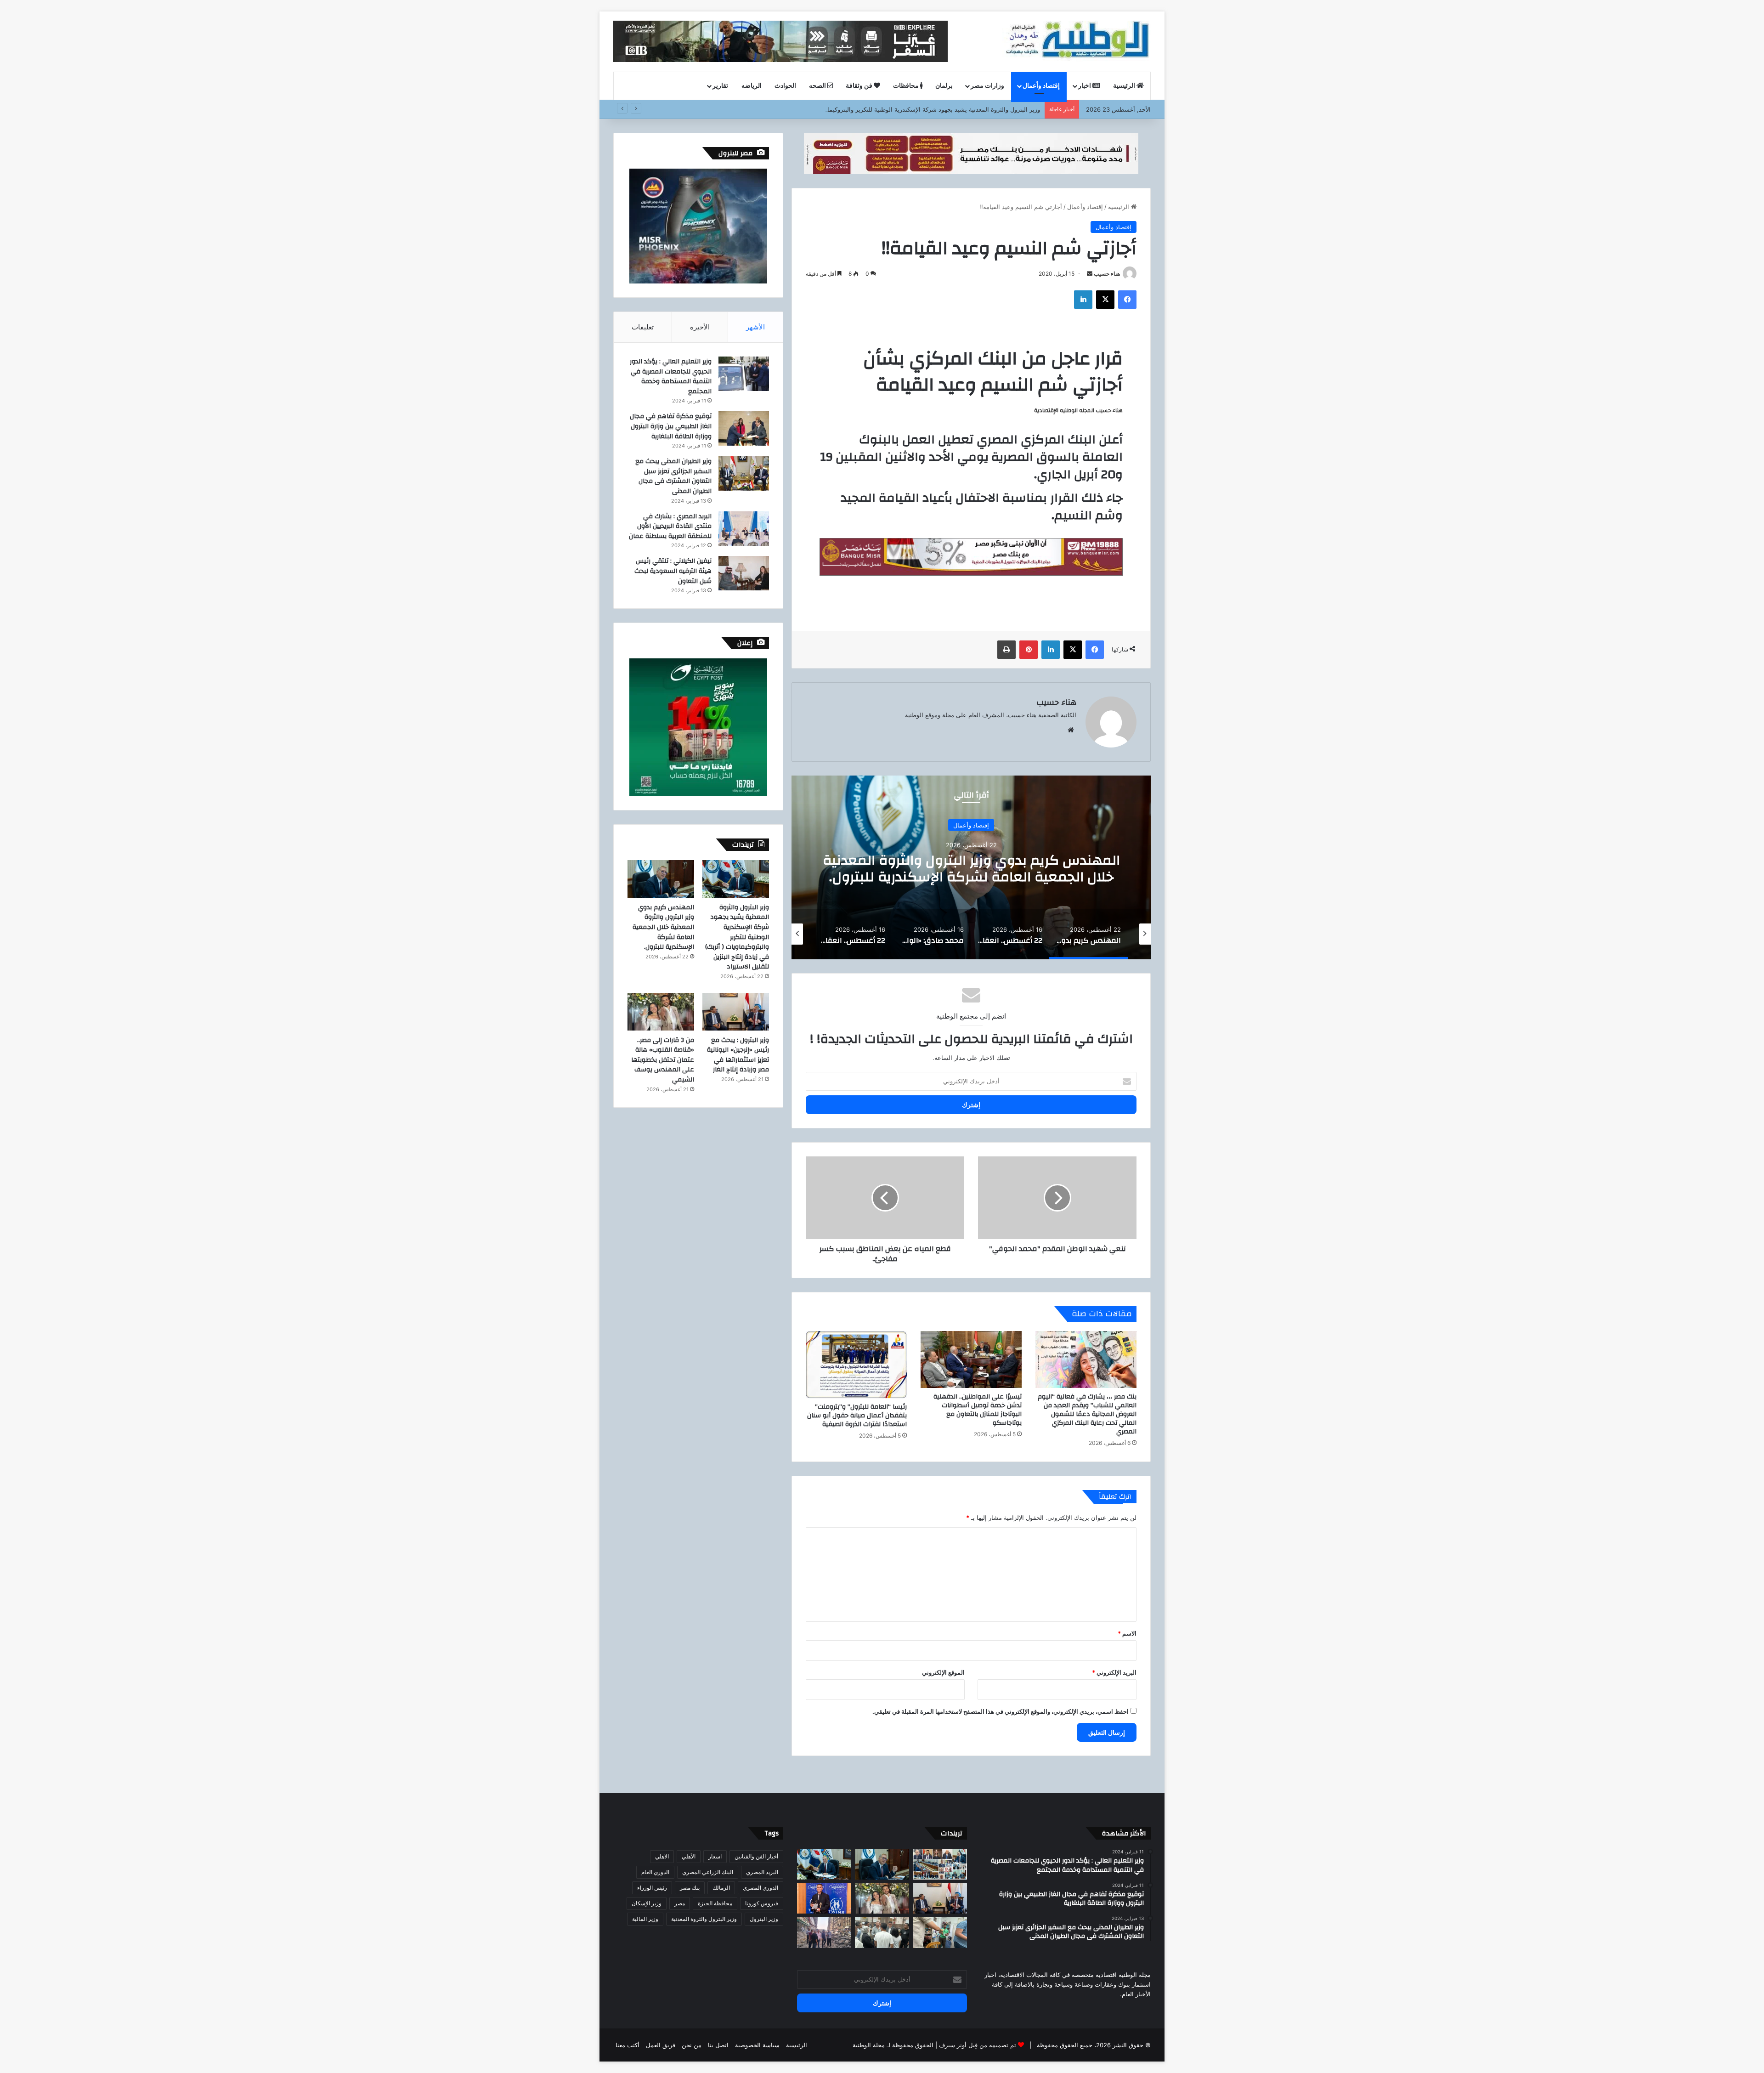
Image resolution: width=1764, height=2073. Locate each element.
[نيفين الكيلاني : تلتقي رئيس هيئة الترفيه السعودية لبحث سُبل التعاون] (744, 573)
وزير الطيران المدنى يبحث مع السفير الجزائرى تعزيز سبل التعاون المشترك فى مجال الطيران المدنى (673, 476)
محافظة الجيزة (715, 1903)
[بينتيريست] (1029, 650)
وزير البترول (764, 1919)
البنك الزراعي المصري (708, 1872)
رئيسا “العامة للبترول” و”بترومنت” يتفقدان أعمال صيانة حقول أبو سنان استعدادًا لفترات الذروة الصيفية (857, 1416)
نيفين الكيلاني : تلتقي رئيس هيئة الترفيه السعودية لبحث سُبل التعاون (673, 571)
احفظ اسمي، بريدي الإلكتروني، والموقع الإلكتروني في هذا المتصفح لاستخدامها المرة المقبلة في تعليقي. (1001, 1711)
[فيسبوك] (1127, 300)
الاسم (1127, 1633)
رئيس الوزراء (652, 1888)
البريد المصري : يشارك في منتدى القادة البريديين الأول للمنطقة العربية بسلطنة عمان (670, 526)
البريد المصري (762, 1872)
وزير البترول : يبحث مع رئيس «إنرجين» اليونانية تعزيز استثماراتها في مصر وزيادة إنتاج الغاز (738, 1055)
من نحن (692, 2045)
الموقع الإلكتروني (943, 1672)
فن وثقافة (860, 86)
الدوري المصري (760, 1888)
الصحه (818, 86)
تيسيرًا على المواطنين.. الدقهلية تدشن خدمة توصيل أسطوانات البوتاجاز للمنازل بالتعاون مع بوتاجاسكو (978, 1410)
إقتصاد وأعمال (1041, 86)
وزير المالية (645, 1919)
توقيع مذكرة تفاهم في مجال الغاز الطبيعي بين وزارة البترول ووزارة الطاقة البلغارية (671, 426)
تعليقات (643, 327)
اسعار (715, 1856)
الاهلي (662, 1856)
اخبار (1085, 86)
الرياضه (752, 86)
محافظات (907, 86)
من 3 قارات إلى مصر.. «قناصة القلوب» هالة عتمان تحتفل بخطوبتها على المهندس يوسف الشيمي (663, 1060)
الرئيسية (1125, 86)
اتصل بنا (718, 2045)
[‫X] (1105, 300)
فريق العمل (661, 2045)
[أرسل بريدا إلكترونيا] (1090, 274)
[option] (971, 867)
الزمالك (721, 1888)
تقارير (720, 86)
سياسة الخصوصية (757, 2045)
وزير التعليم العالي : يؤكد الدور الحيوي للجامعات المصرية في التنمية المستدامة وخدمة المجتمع (671, 377)
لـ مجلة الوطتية (871, 2045)
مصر (680, 1903)
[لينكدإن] (1083, 300)
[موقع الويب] (1071, 730)
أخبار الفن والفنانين (756, 1856)
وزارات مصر (987, 86)
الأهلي (689, 1856)
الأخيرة (700, 327)
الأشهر (755, 327)
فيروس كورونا (762, 1903)
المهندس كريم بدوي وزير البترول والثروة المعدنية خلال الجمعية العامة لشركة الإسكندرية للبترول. (663, 927)
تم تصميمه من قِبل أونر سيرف (978, 2045)
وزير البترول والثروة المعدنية (704, 1919)
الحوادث (785, 86)
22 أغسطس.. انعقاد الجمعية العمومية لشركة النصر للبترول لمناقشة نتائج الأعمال (971, 869)
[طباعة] (1006, 650)
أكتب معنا (628, 2045)
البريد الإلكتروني (1114, 1672)
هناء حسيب (1107, 274)
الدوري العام (655, 1872)
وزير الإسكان (647, 1903)
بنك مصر (690, 1888)
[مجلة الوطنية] (1077, 41)
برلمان (944, 86)
